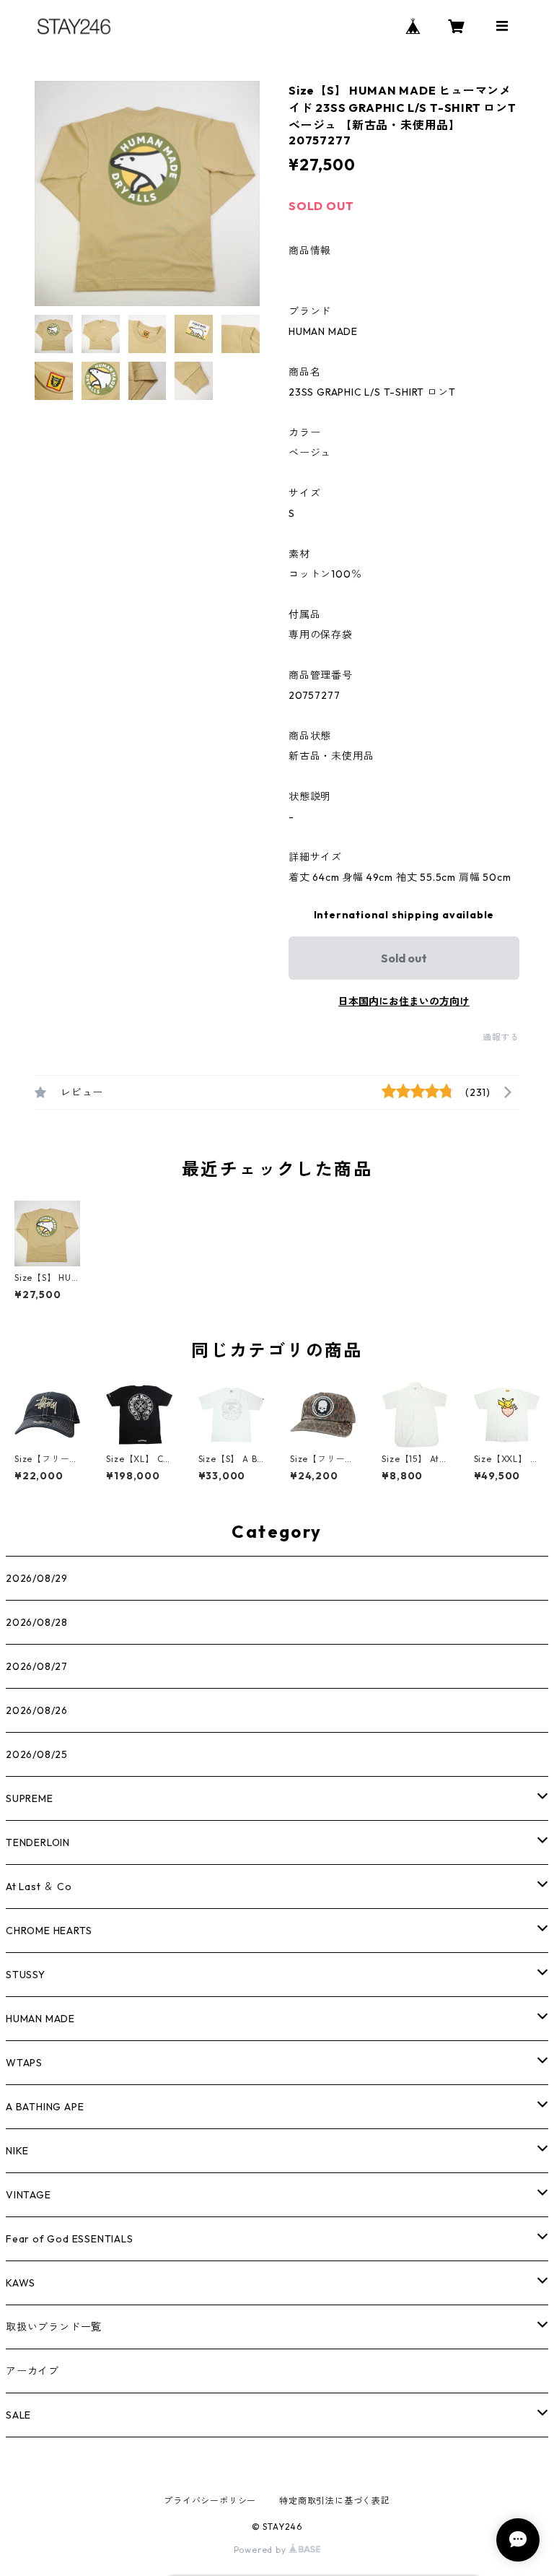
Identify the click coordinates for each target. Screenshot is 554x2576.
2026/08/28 (37, 1622)
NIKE (17, 2151)
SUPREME (30, 1798)
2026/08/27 (37, 1666)
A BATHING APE (45, 2107)
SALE (18, 2415)
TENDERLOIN (38, 1842)
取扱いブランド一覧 (54, 2327)
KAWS (21, 2283)
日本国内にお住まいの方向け (404, 1001)
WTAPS (24, 2063)
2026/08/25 (37, 1754)
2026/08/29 (37, 1578)
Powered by (261, 2550)
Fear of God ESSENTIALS (70, 2239)
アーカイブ (32, 2371)
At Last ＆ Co (39, 1887)
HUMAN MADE (40, 2019)
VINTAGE (28, 2195)
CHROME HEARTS (49, 1931)
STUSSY (26, 1975)
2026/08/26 (37, 1710)
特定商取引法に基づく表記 (335, 2501)
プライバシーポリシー (210, 2501)
